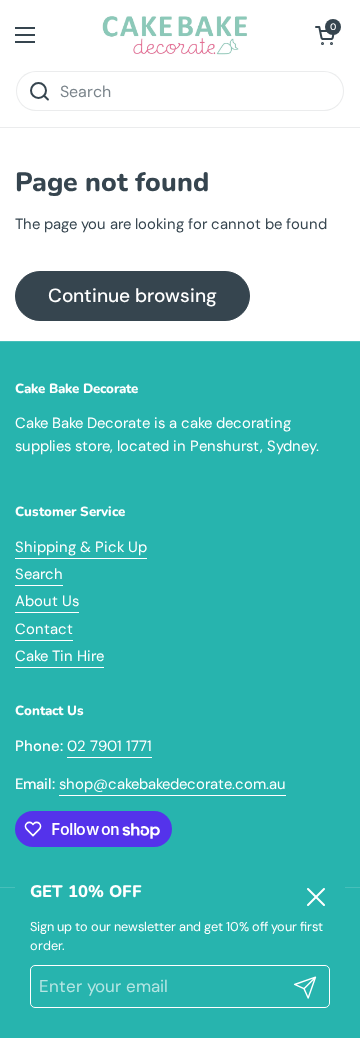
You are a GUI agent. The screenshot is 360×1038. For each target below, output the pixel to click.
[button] (325, 35)
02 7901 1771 (109, 746)
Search (39, 574)
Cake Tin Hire (59, 656)
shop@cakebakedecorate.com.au (172, 784)
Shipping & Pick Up (81, 547)
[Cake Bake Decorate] (175, 35)
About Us (47, 601)
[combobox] (180, 91)
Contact (44, 629)
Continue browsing (132, 295)
